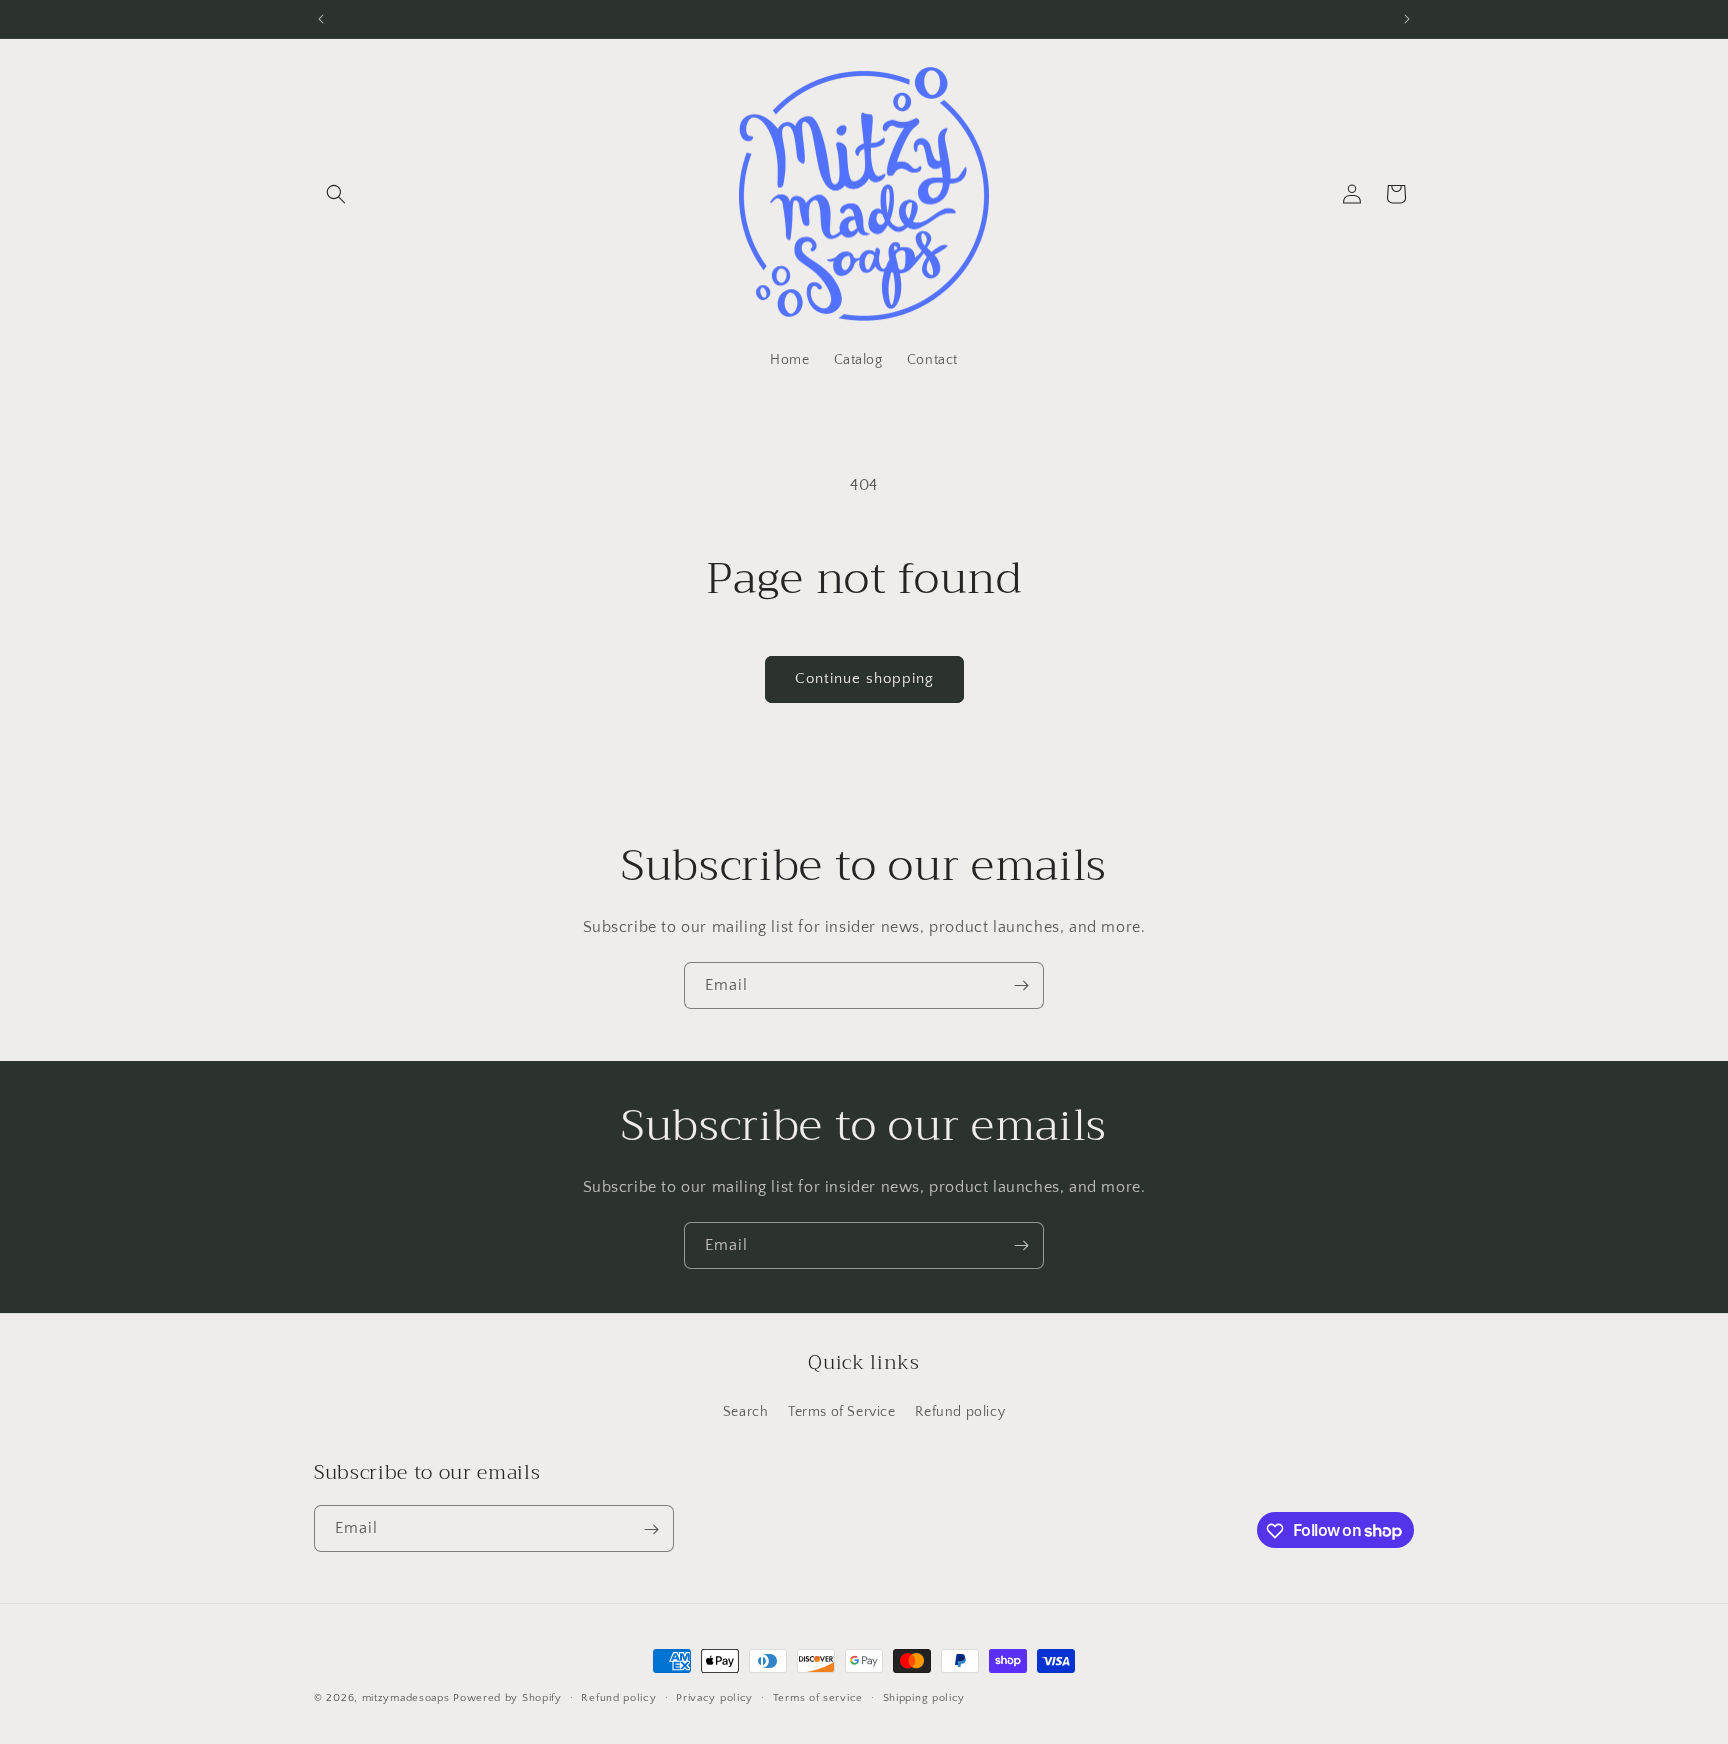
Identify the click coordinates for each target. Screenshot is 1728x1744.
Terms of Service (842, 1412)
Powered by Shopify (507, 1698)
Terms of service (818, 1697)
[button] (336, 194)
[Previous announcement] (321, 19)
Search (746, 1412)
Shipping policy (924, 1697)
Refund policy (960, 1412)
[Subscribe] (1021, 985)
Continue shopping (864, 678)
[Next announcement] (1407, 19)
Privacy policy (714, 1697)
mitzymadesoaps (406, 1698)
